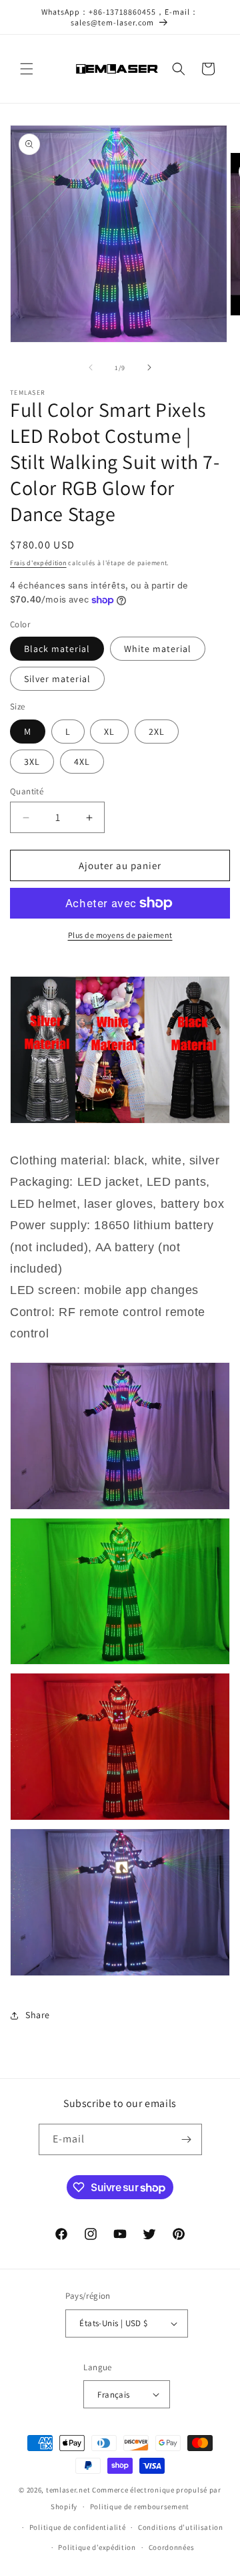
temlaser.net (68, 2490)
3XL (32, 762)
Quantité (27, 791)
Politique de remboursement (140, 2507)
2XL (157, 732)
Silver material (57, 679)
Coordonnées (172, 2547)
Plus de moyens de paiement (120, 935)
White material (158, 649)
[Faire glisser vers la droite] (149, 367)
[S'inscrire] (187, 2139)
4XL (82, 762)
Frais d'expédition (38, 563)
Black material (57, 649)
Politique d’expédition (97, 2547)
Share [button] (38, 2015)
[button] (27, 69)
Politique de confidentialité (78, 2527)
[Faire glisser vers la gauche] (91, 367)
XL (109, 732)
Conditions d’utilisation (181, 2527)
